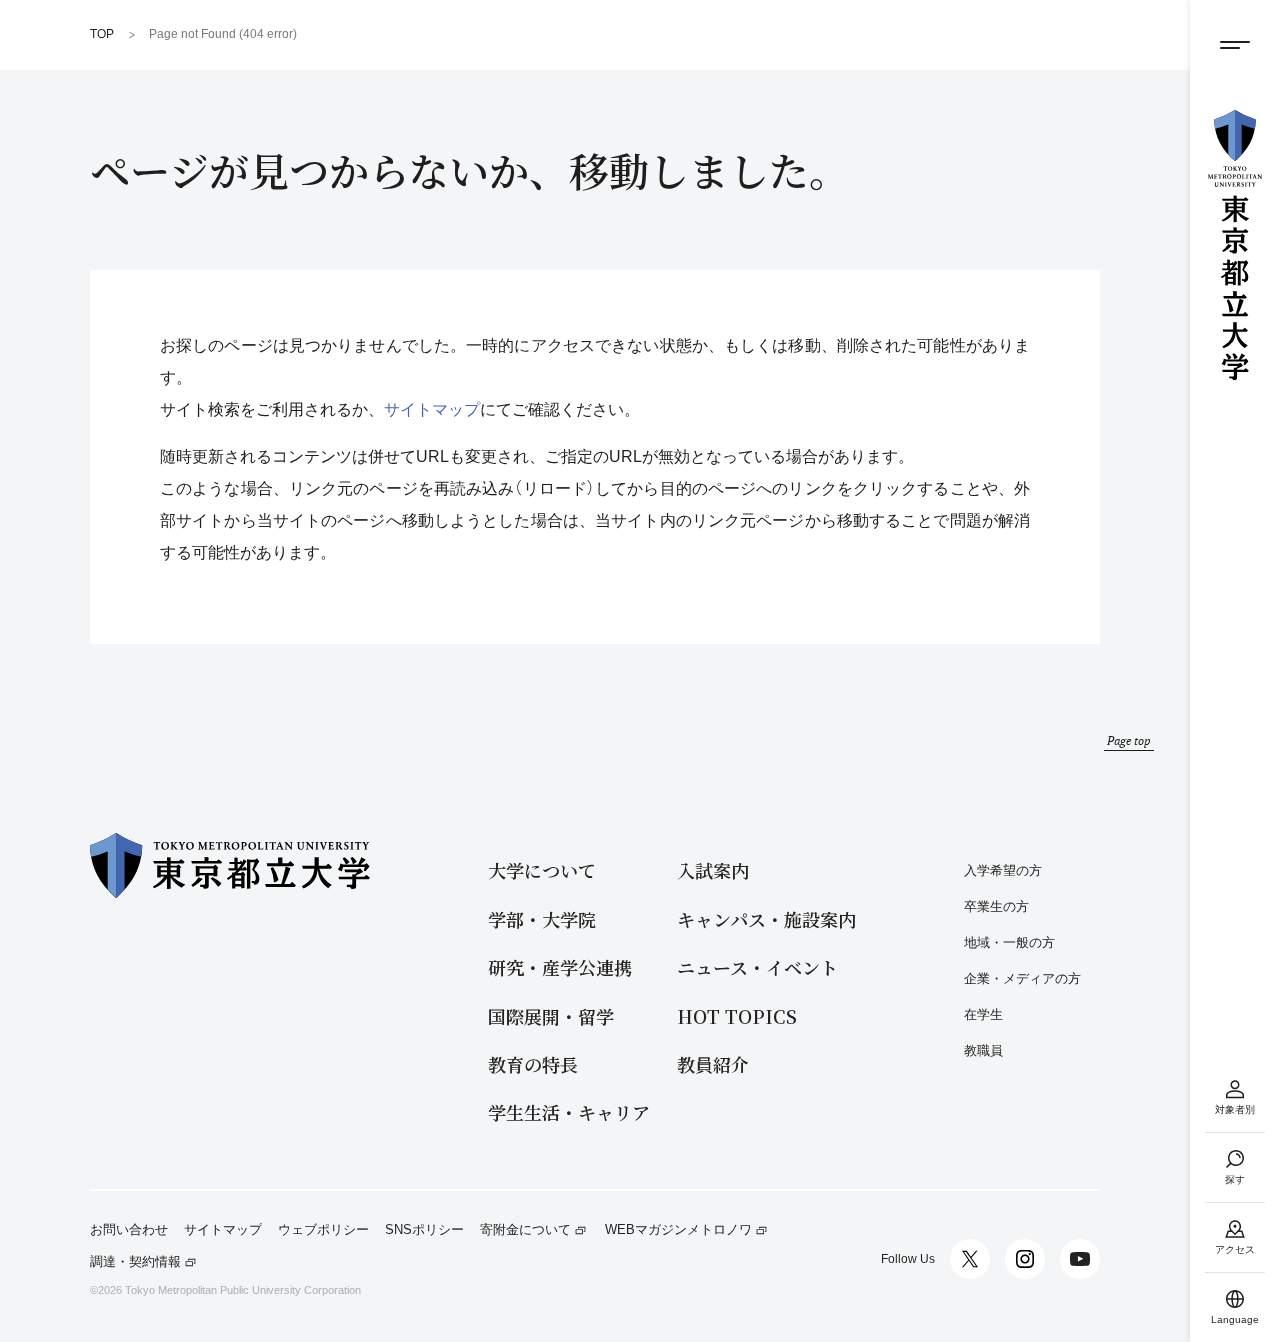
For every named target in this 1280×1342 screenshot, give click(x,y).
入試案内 (713, 870)
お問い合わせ (129, 1230)
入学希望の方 (1003, 870)
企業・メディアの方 (1022, 978)
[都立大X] (970, 1259)
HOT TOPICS (737, 1016)
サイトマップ (432, 409)
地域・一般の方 (1009, 942)
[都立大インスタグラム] (1025, 1259)
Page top (1129, 740)
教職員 (983, 1050)
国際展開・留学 (551, 1016)
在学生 (983, 1014)
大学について (542, 870)
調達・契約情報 (135, 1262)
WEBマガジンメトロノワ (678, 1230)
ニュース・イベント (757, 967)
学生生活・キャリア (569, 1112)
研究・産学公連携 (560, 967)
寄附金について (525, 1230)
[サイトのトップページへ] (1235, 245)
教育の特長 (533, 1064)
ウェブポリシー (323, 1230)
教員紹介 (713, 1064)
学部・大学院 (542, 919)
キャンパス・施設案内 (766, 919)
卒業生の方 (996, 906)
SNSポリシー (424, 1230)
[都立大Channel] (1080, 1259)
